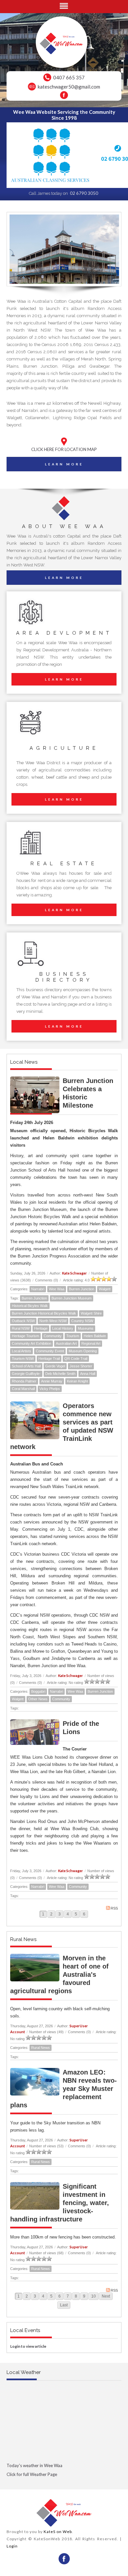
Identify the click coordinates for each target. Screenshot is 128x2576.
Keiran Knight (77, 1381)
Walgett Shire (91, 1313)
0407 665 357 (69, 77)
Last (64, 2305)
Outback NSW (23, 1321)
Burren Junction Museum (72, 1298)
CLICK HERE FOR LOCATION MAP (64, 449)
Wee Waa (57, 1289)
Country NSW (82, 1321)
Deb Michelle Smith (60, 1374)
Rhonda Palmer (24, 1381)
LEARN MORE (64, 464)
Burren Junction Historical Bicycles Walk (44, 1313)
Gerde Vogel (55, 1366)
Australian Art (66, 1343)
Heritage (41, 1328)
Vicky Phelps (50, 1389)
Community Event (50, 1351)
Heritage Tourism (25, 1336)
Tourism (73, 1336)
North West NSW (53, 1321)
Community (53, 1336)
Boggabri (38, 1691)
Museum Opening (83, 1351)
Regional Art (91, 1343)
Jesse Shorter (81, 1366)
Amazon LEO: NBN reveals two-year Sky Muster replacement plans (64, 2089)
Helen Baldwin (95, 1336)
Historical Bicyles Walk (30, 1306)
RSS (114, 1908)
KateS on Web (58, 2532)
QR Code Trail (76, 1359)
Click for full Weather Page (32, 2474)
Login (12, 2546)
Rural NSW (21, 1328)
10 (94, 2296)
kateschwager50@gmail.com (69, 87)
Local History (63, 1328)
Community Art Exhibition (32, 1343)
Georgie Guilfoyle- (26, 1374)
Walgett (105, 1289)
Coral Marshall (23, 1389)
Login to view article (28, 2346)
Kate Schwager (75, 1273)
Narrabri (38, 1289)
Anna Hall (88, 1374)
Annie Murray (52, 1381)
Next (106, 2296)
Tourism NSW (23, 1359)
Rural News (41, 2048)
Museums (86, 1328)
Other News (38, 1699)
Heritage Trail (49, 1359)
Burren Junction (82, 1289)
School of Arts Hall (26, 1366)
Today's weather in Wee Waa (34, 2465)
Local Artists (21, 1351)
